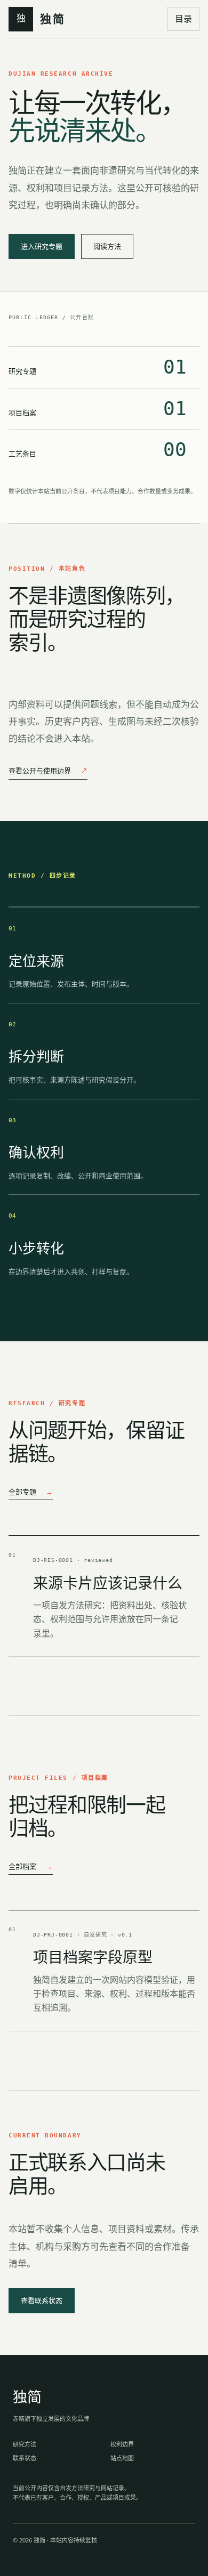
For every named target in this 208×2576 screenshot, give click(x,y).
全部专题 (31, 1492)
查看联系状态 (42, 2300)
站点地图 (122, 2458)
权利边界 (122, 2444)
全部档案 (31, 1866)
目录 (183, 19)
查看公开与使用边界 (48, 771)
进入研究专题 (42, 246)
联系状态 (25, 2458)
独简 (27, 2397)
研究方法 (25, 2444)
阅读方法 (107, 246)
